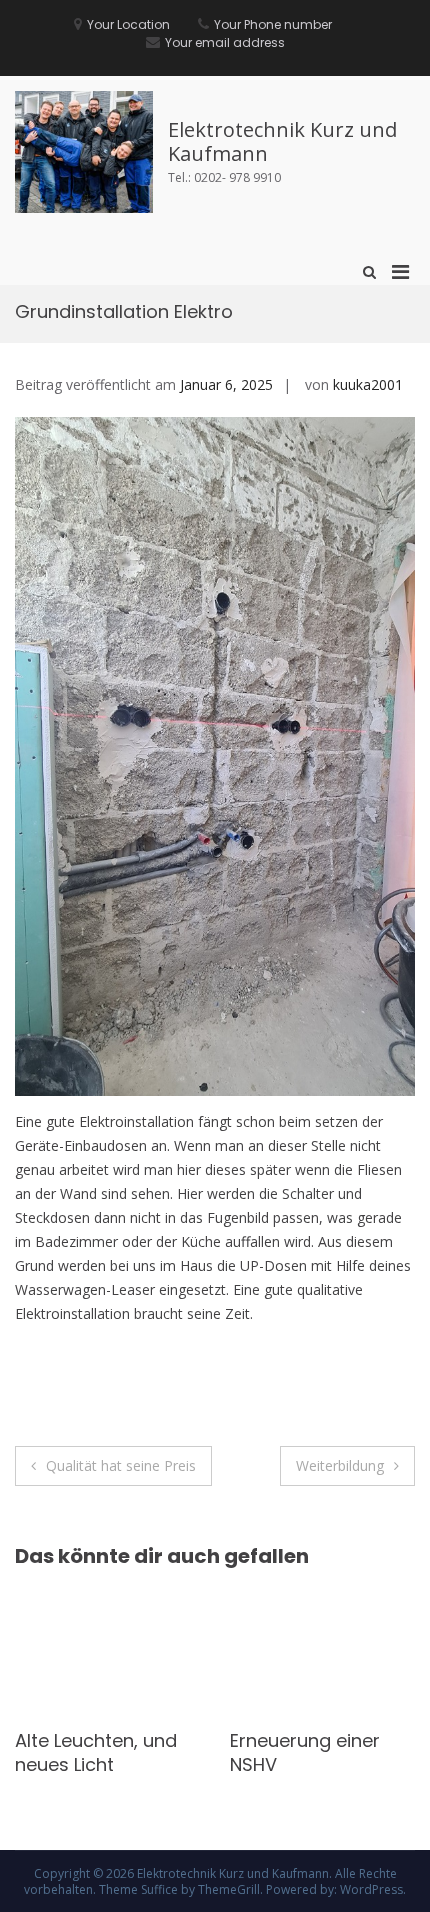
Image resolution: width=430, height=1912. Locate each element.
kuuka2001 (368, 384)
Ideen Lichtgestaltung (298, 1752)
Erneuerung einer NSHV (90, 1752)
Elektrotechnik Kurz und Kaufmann (282, 141)
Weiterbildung (340, 1465)
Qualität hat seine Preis (121, 1465)
